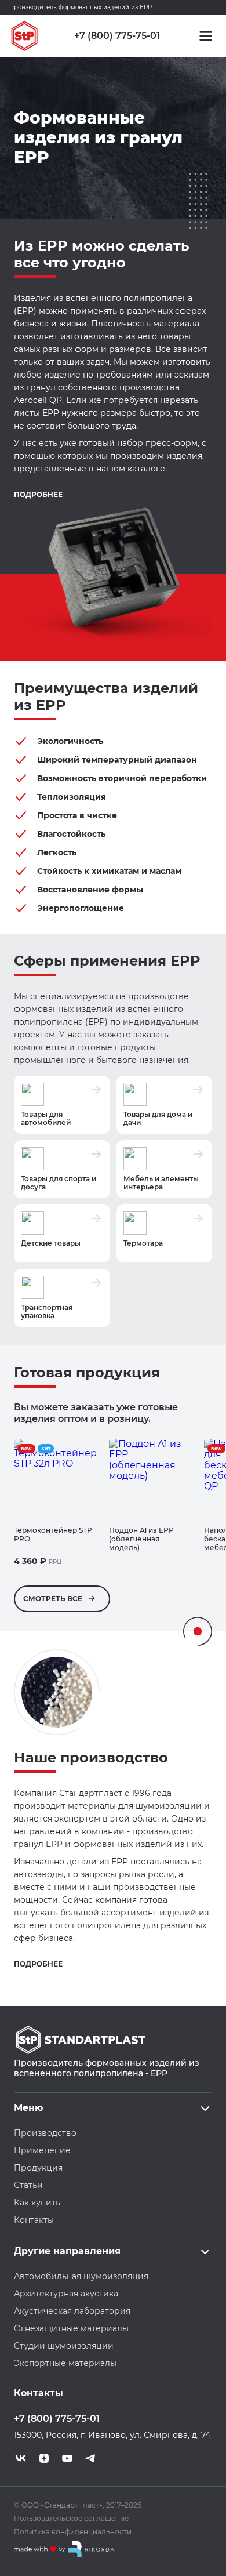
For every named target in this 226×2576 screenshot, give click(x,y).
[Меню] (206, 36)
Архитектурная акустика (66, 2294)
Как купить (37, 2203)
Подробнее (38, 495)
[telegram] (90, 2458)
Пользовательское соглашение (71, 2518)
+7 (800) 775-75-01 (117, 36)
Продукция (38, 2168)
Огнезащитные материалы (71, 2328)
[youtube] (67, 2458)
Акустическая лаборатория (72, 2311)
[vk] (21, 2458)
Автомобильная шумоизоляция (81, 2276)
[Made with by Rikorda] (64, 2549)
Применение (42, 2150)
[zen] (44, 2458)
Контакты (34, 2220)
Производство (45, 2133)
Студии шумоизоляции (64, 2346)
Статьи (28, 2185)
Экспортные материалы (65, 2363)
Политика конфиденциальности (73, 2532)
